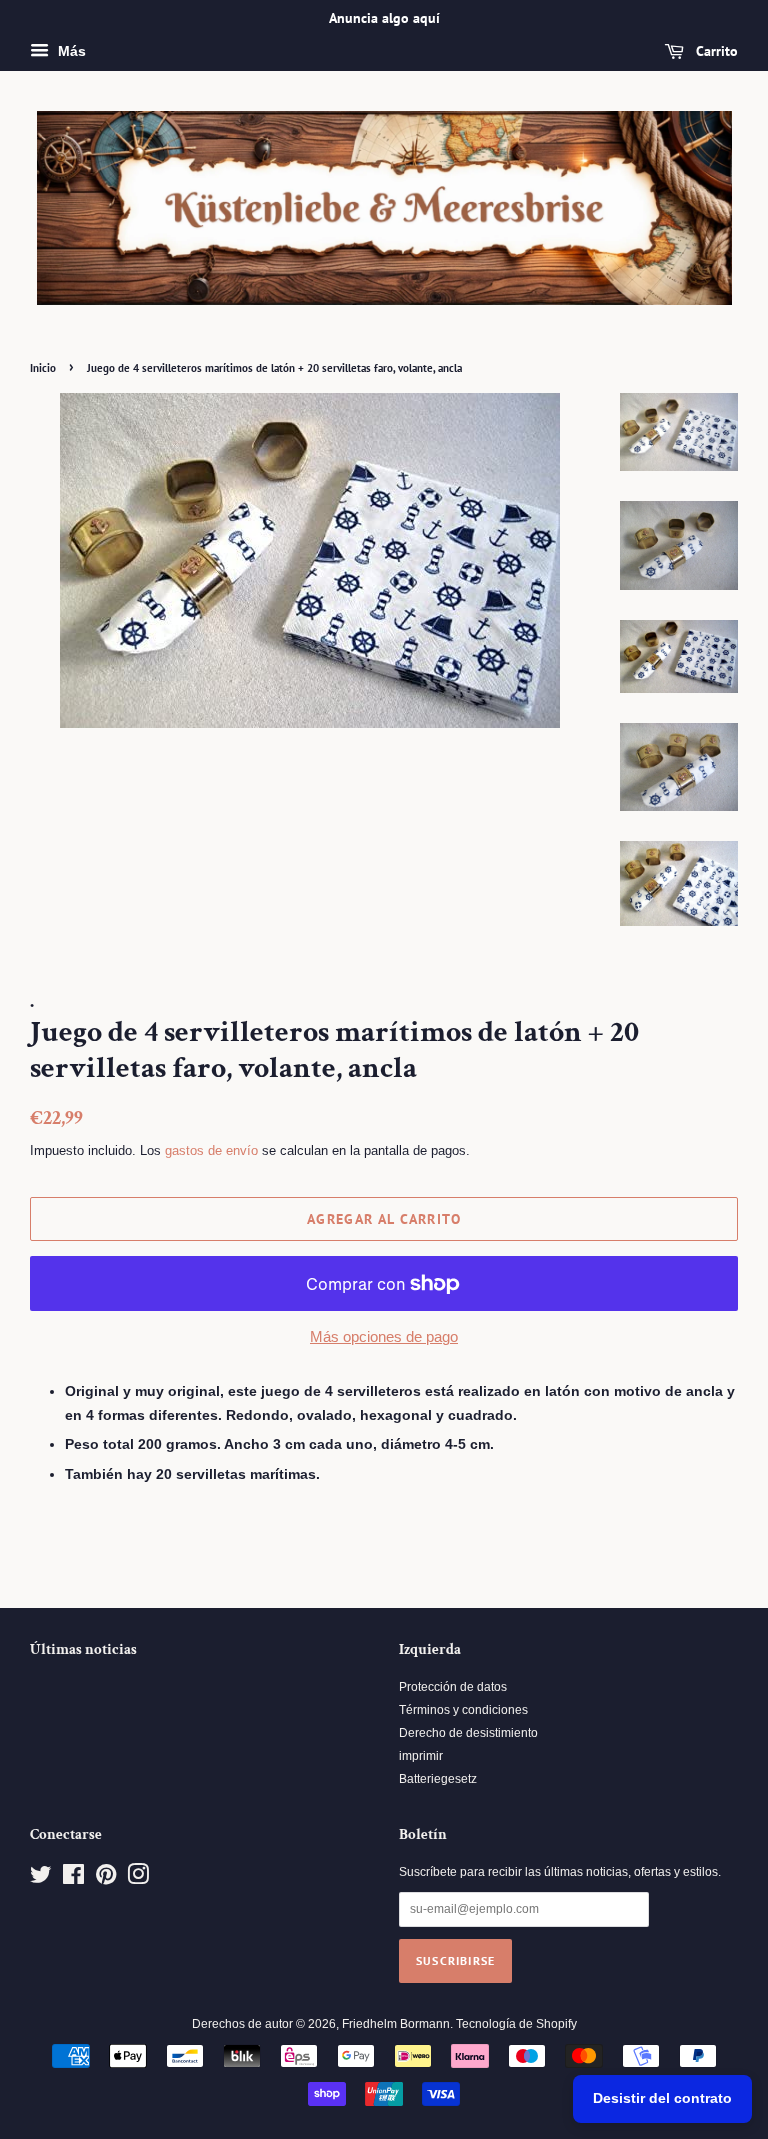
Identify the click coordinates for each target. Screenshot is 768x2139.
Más (70, 51)
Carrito (715, 51)
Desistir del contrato (662, 2098)
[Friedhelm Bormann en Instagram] (138, 1879)
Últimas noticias (83, 1649)
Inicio (43, 368)
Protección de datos (453, 1687)
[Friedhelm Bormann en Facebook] (73, 1879)
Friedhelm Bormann (396, 2024)
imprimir (421, 1756)
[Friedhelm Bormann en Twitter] (41, 1879)
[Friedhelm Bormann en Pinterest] (106, 1879)
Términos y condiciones (463, 1710)
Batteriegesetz (438, 1779)
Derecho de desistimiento (468, 1733)
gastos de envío (211, 1150)
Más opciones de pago (384, 1336)
